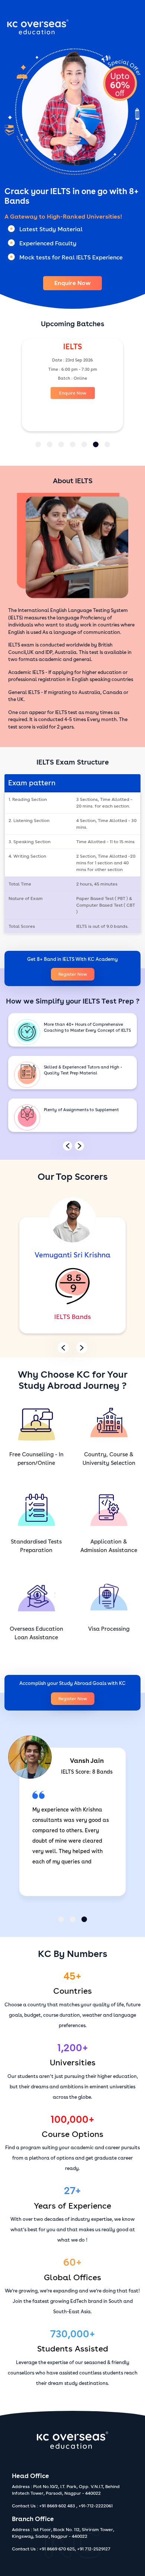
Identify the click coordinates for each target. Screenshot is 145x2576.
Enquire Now (72, 283)
